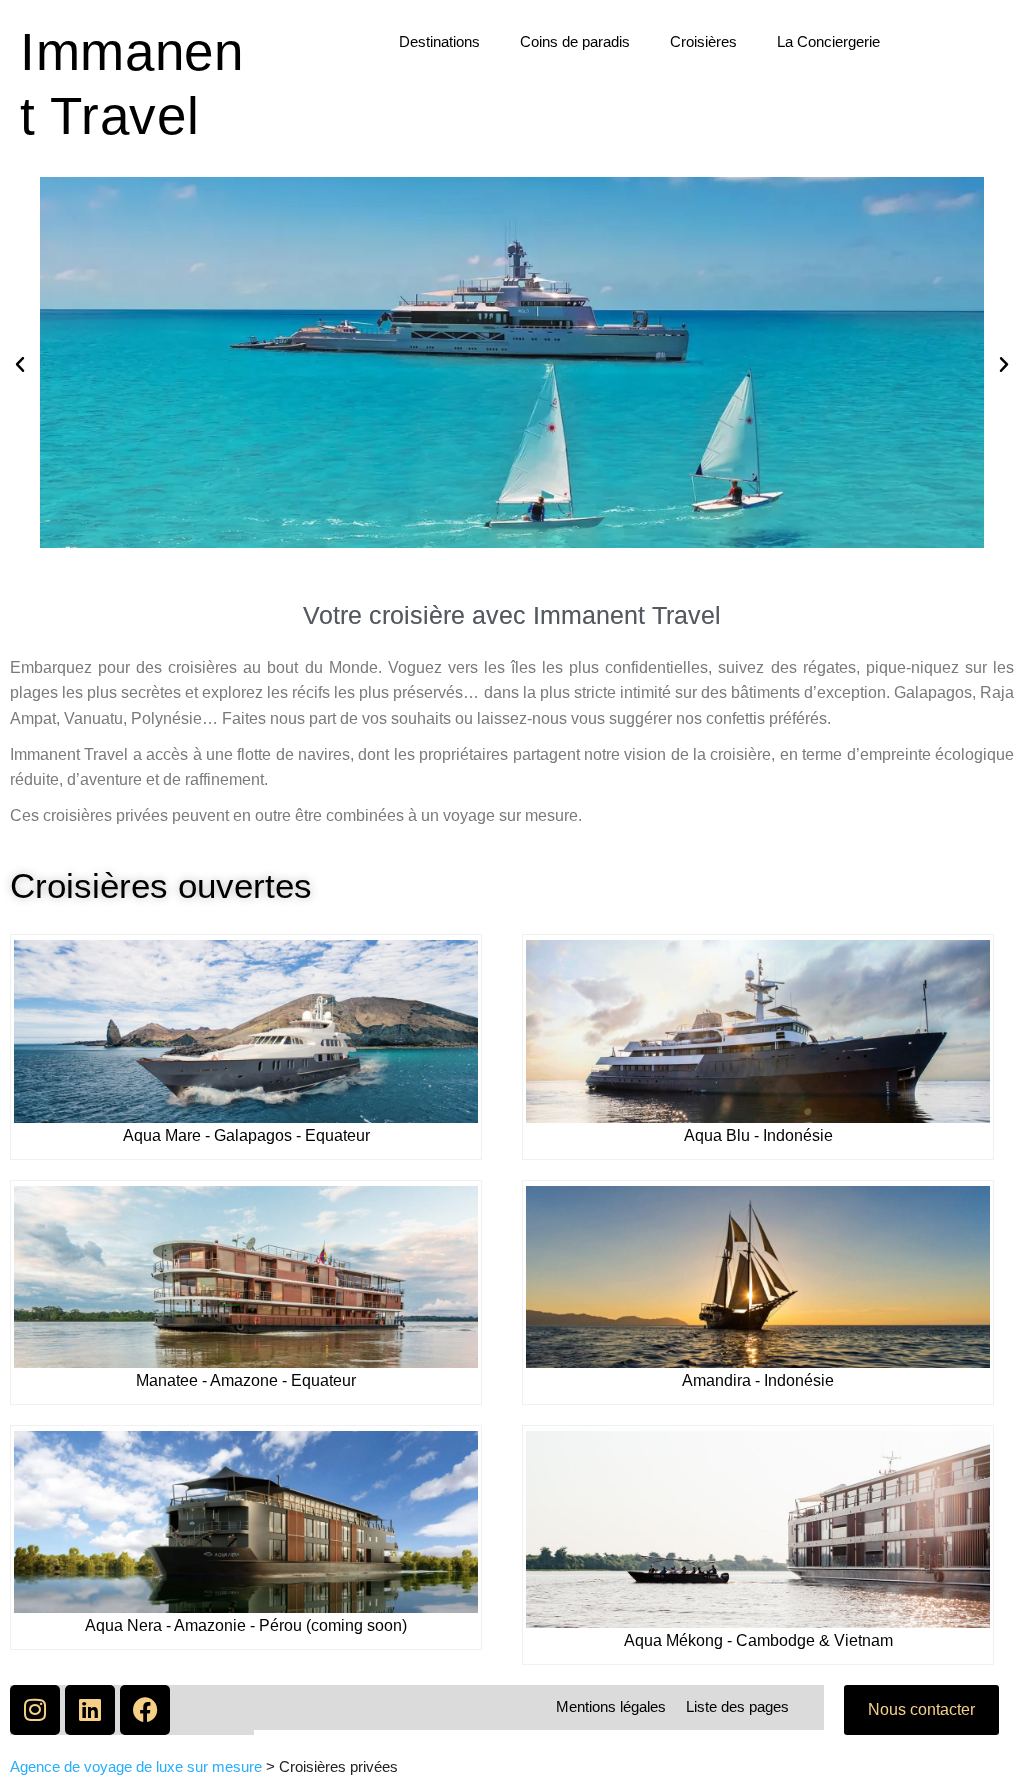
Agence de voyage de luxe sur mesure (136, 1766)
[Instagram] (35, 1710)
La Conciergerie (828, 41)
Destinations (439, 41)
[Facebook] (145, 1710)
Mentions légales (611, 1706)
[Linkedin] (90, 1710)
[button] (20, 365)
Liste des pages (737, 1706)
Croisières (703, 41)
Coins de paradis (575, 41)
